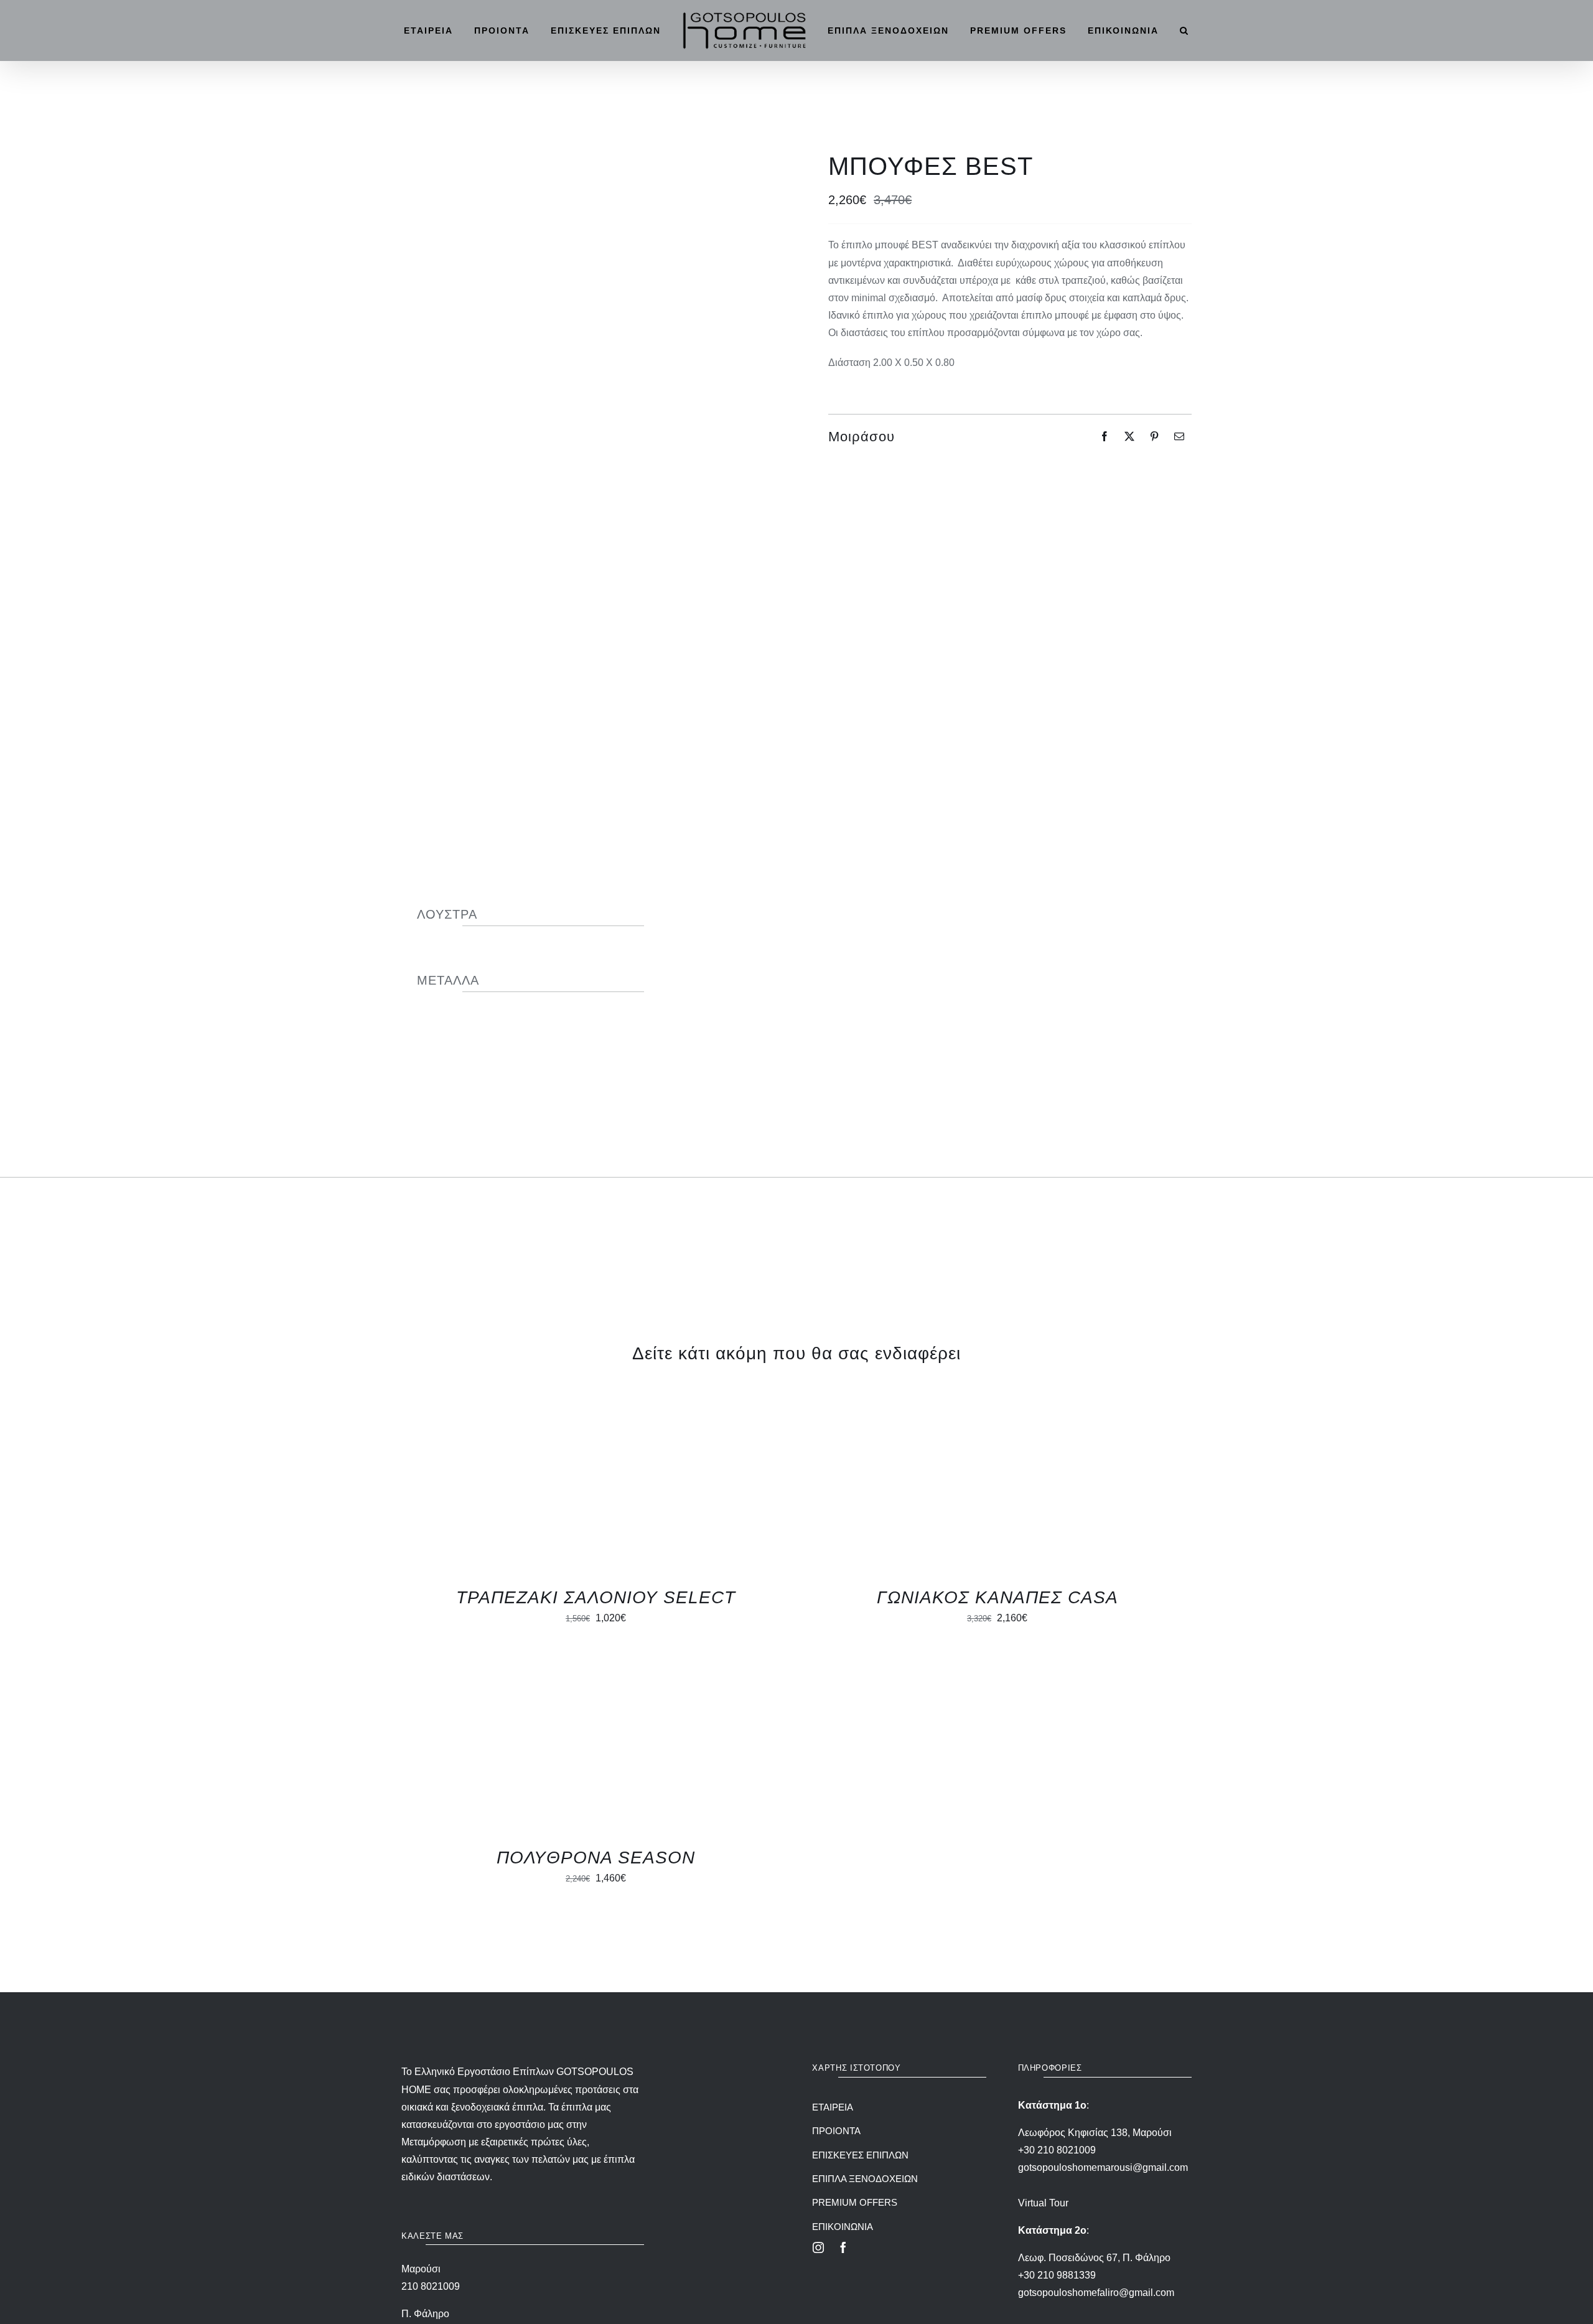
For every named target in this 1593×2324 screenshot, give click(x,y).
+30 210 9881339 (1057, 2275)
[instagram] (818, 2247)
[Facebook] (1105, 436)
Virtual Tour (1043, 2203)
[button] (1196, 30)
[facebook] (843, 2247)
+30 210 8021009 (1057, 2150)
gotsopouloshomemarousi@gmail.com (1103, 2167)
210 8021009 (431, 2286)
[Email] (1179, 436)
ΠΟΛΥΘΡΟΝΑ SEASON (596, 1858)
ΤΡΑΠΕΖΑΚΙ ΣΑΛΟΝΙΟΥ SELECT (596, 1597)
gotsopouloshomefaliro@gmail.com (1096, 2293)
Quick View (557, 1488)
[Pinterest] (1154, 436)
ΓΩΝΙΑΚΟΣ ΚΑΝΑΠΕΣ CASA (997, 1597)
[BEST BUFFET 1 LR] (583, 455)
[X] (1129, 436)
